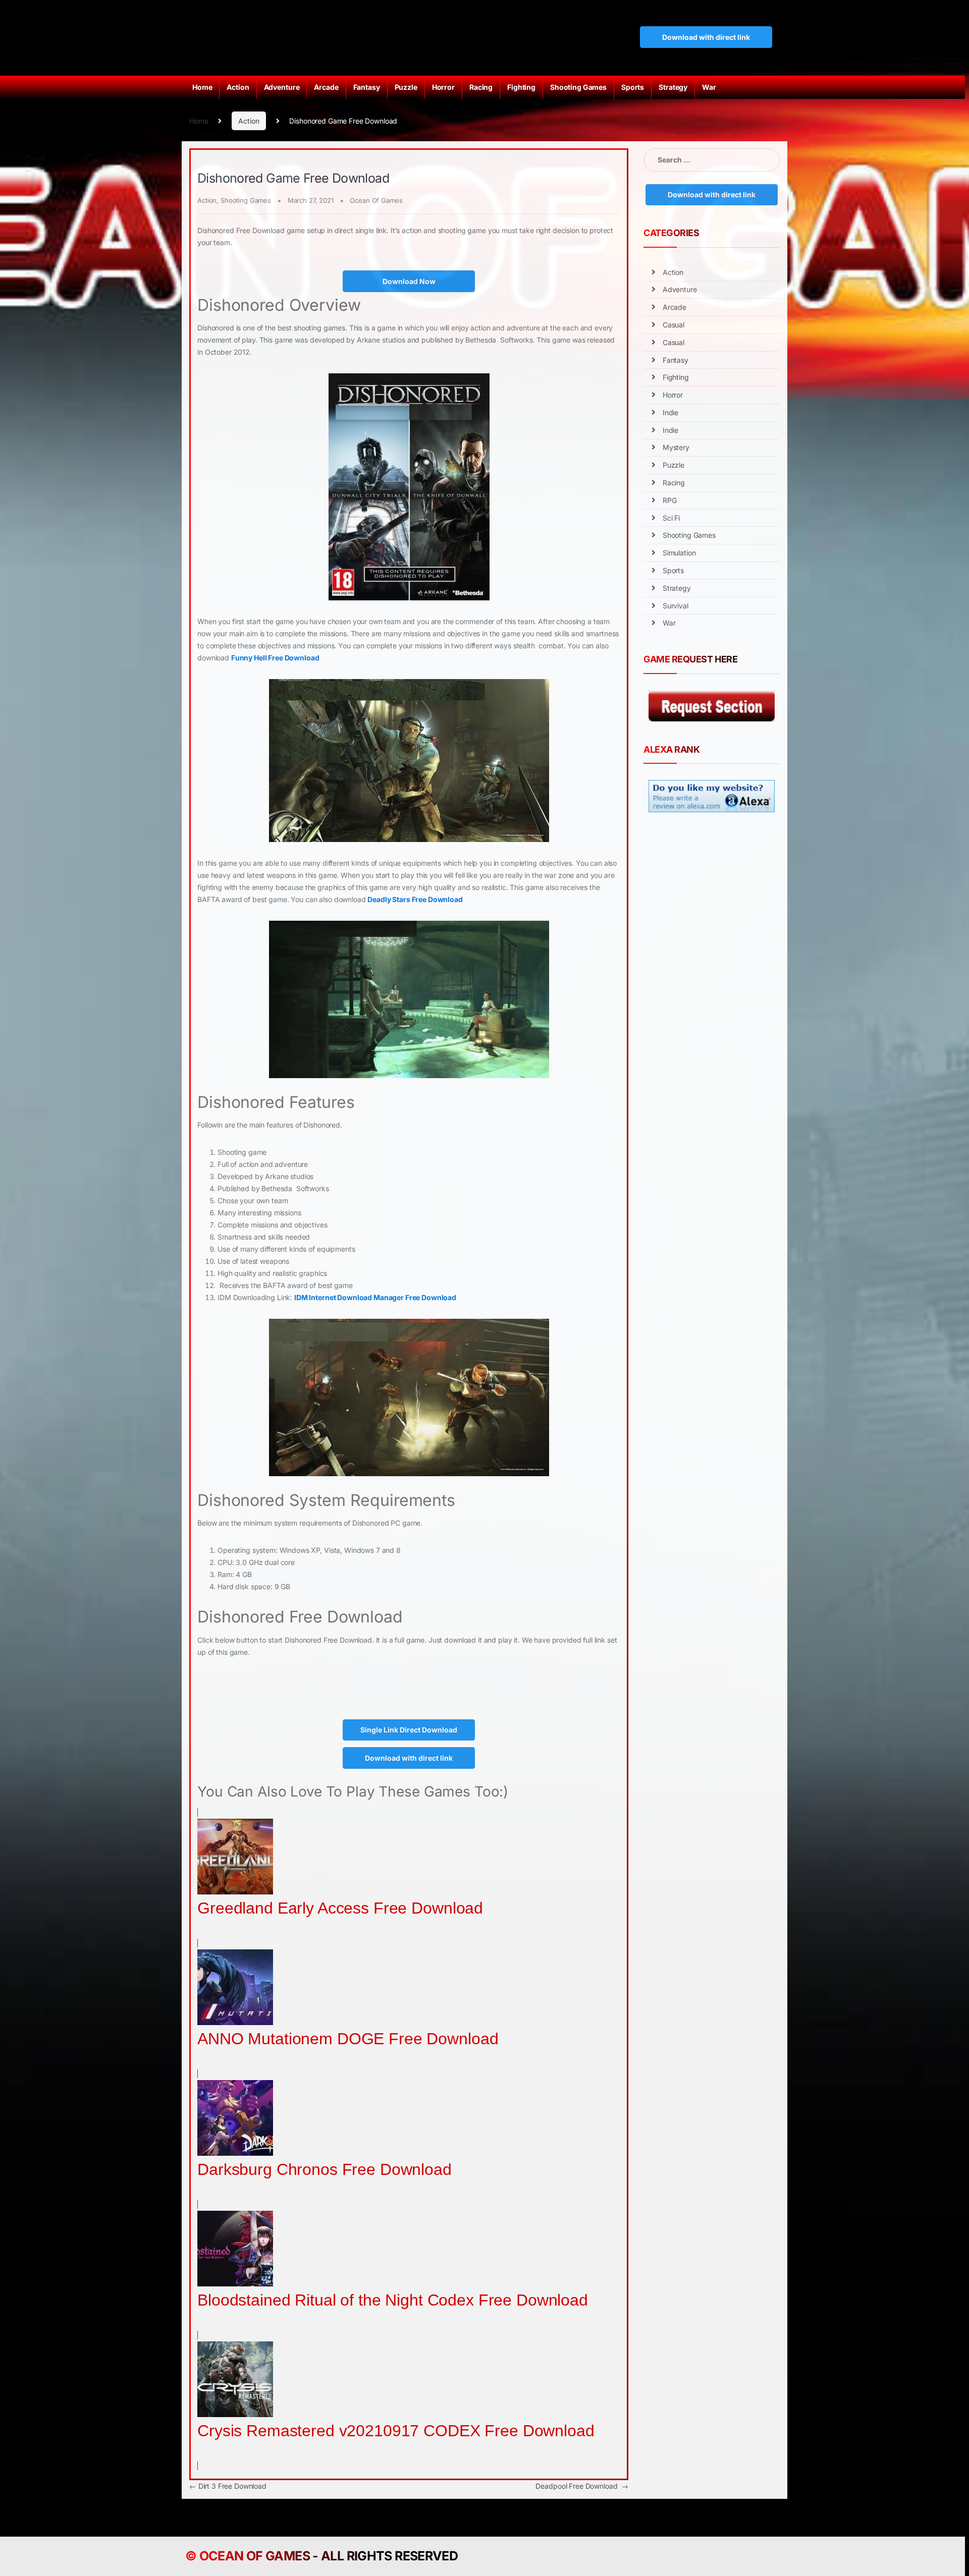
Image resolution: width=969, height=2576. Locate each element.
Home (202, 87)
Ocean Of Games (376, 200)
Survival (676, 606)
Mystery (676, 447)
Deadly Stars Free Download (415, 899)
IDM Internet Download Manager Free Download (375, 1297)
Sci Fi (671, 518)
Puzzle (406, 87)
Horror (443, 87)
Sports (633, 87)
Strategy (673, 87)
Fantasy (367, 87)
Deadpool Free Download (582, 2486)
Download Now (409, 281)
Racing (481, 87)
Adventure (282, 87)
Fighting (521, 87)
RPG (670, 500)
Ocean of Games (255, 2556)
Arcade (326, 87)
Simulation (679, 553)
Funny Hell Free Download (275, 658)
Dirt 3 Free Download (228, 2486)
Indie (670, 412)
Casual (674, 325)
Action (238, 87)
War (709, 87)
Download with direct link (706, 37)
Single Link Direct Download (409, 1730)
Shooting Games (578, 87)
